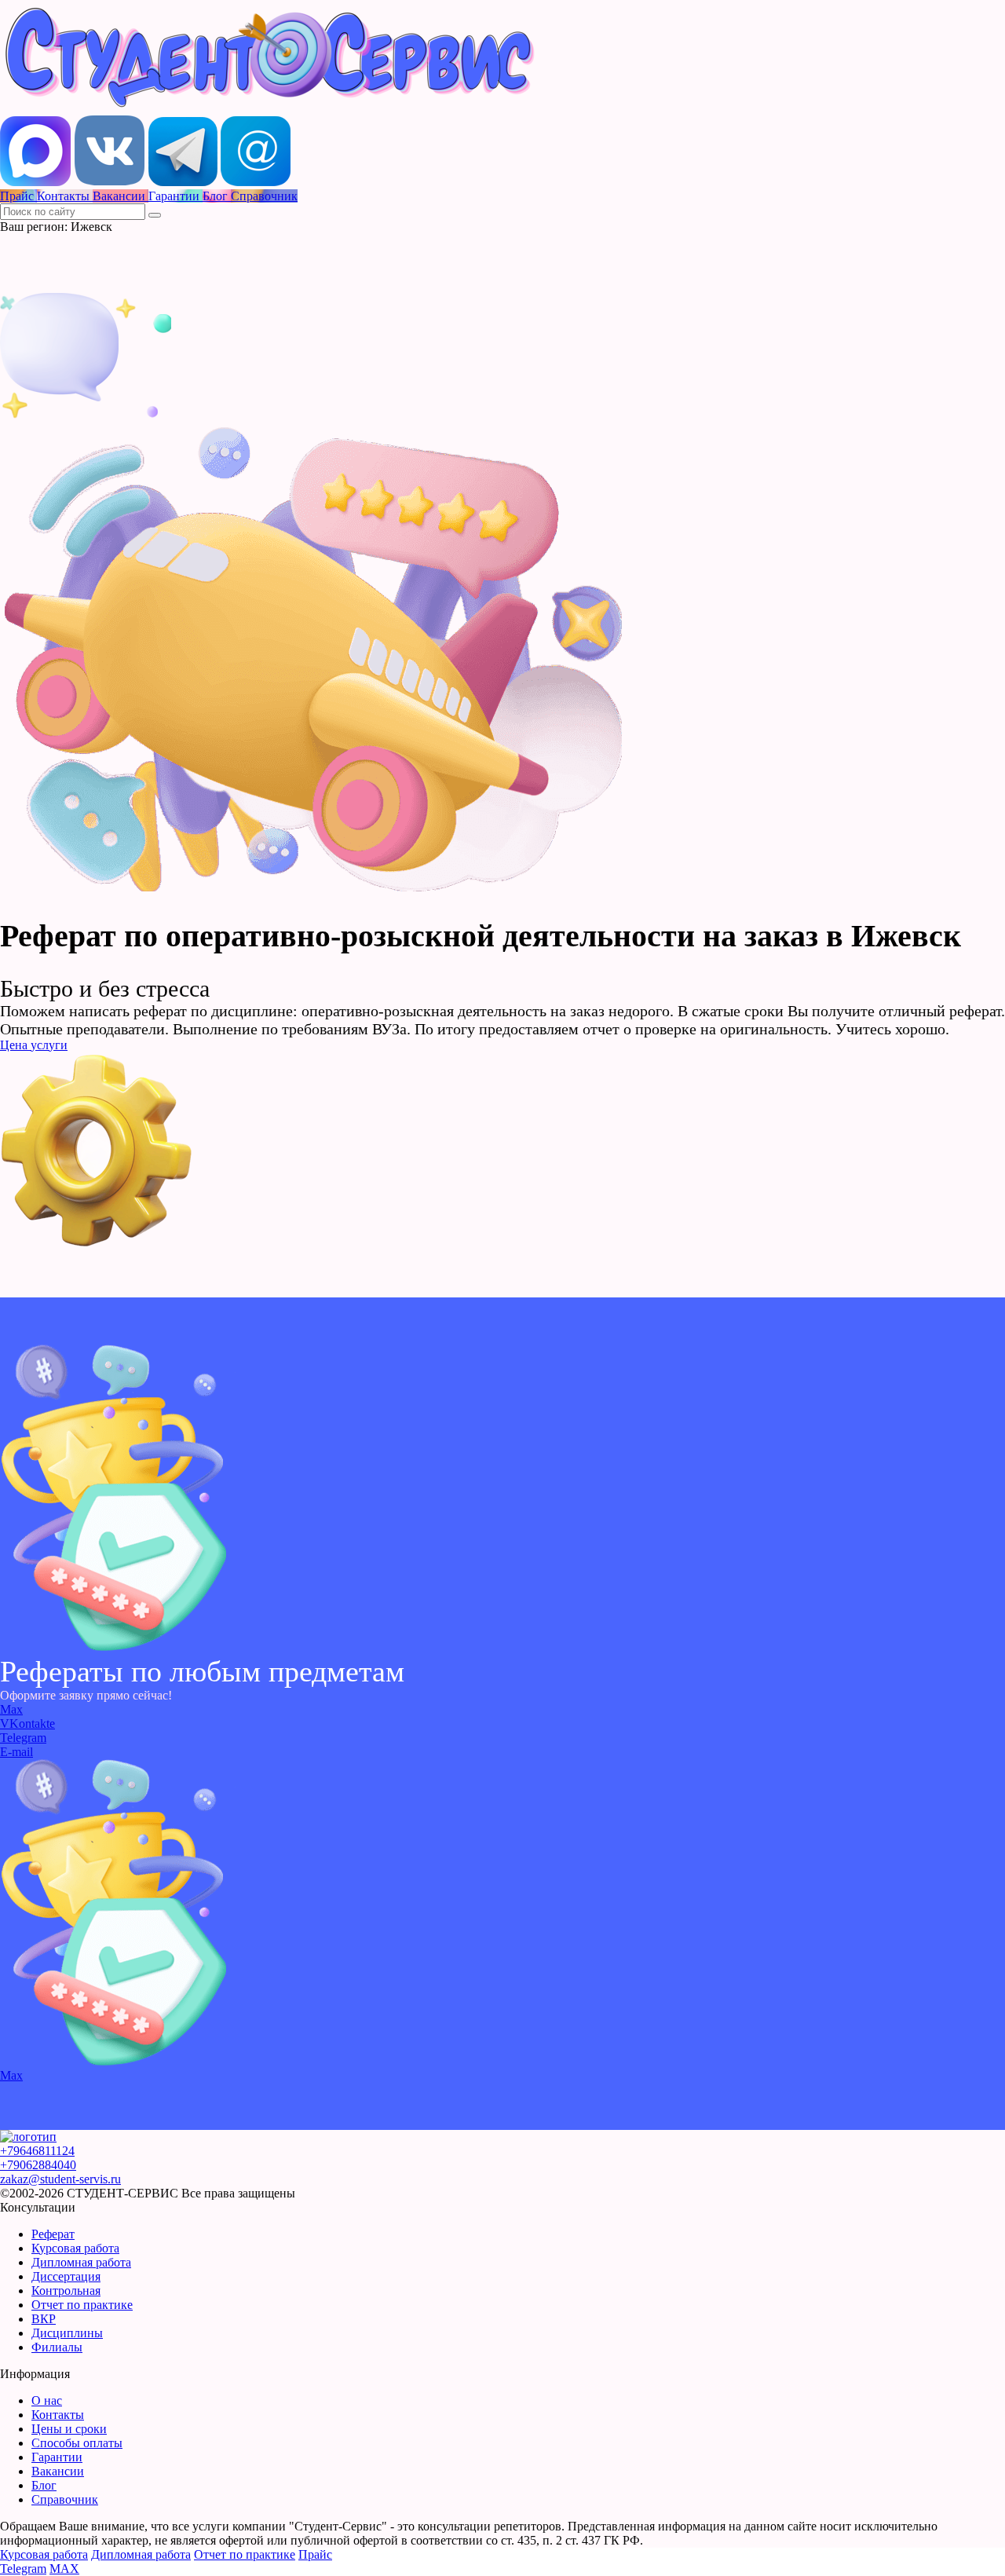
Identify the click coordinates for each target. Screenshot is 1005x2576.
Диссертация (66, 2276)
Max (11, 1709)
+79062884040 (38, 2165)
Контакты (58, 2415)
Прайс (315, 2554)
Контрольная (66, 2291)
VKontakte (27, 1723)
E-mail (16, 1752)
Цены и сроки (69, 2429)
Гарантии (57, 2457)
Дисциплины (67, 2333)
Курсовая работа (75, 2248)
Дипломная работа (81, 2262)
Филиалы (57, 2347)
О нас (47, 2400)
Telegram (23, 1738)
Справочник (65, 2499)
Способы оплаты (77, 2443)
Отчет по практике (82, 2305)
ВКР (44, 2319)
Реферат (53, 2234)
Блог (44, 2485)
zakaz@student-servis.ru (60, 2179)
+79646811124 (37, 2151)
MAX (64, 2569)
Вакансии (58, 2471)
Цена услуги (34, 1045)
